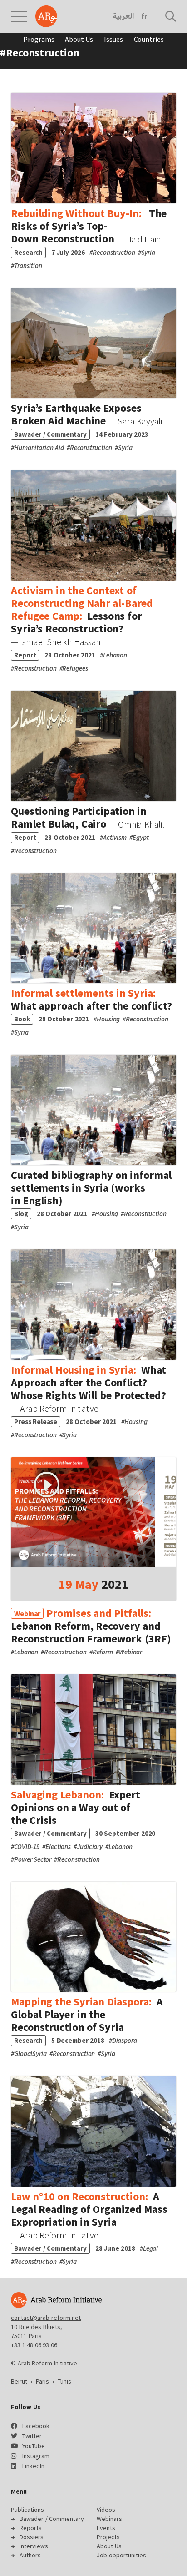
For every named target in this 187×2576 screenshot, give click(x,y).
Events (106, 2528)
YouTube (34, 2446)
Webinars (109, 2519)
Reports (31, 2528)
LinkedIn (33, 2466)
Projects (108, 2537)
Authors (30, 2555)
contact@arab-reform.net (46, 2318)
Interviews (34, 2546)
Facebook (36, 2426)
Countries (149, 39)
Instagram (36, 2456)
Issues (113, 39)
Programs (39, 39)
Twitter (32, 2436)
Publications (27, 2510)
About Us (79, 39)
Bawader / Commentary (52, 2519)
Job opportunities (121, 2555)
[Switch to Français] (144, 16)
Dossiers (32, 2537)
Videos (106, 2510)
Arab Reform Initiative (46, 16)
